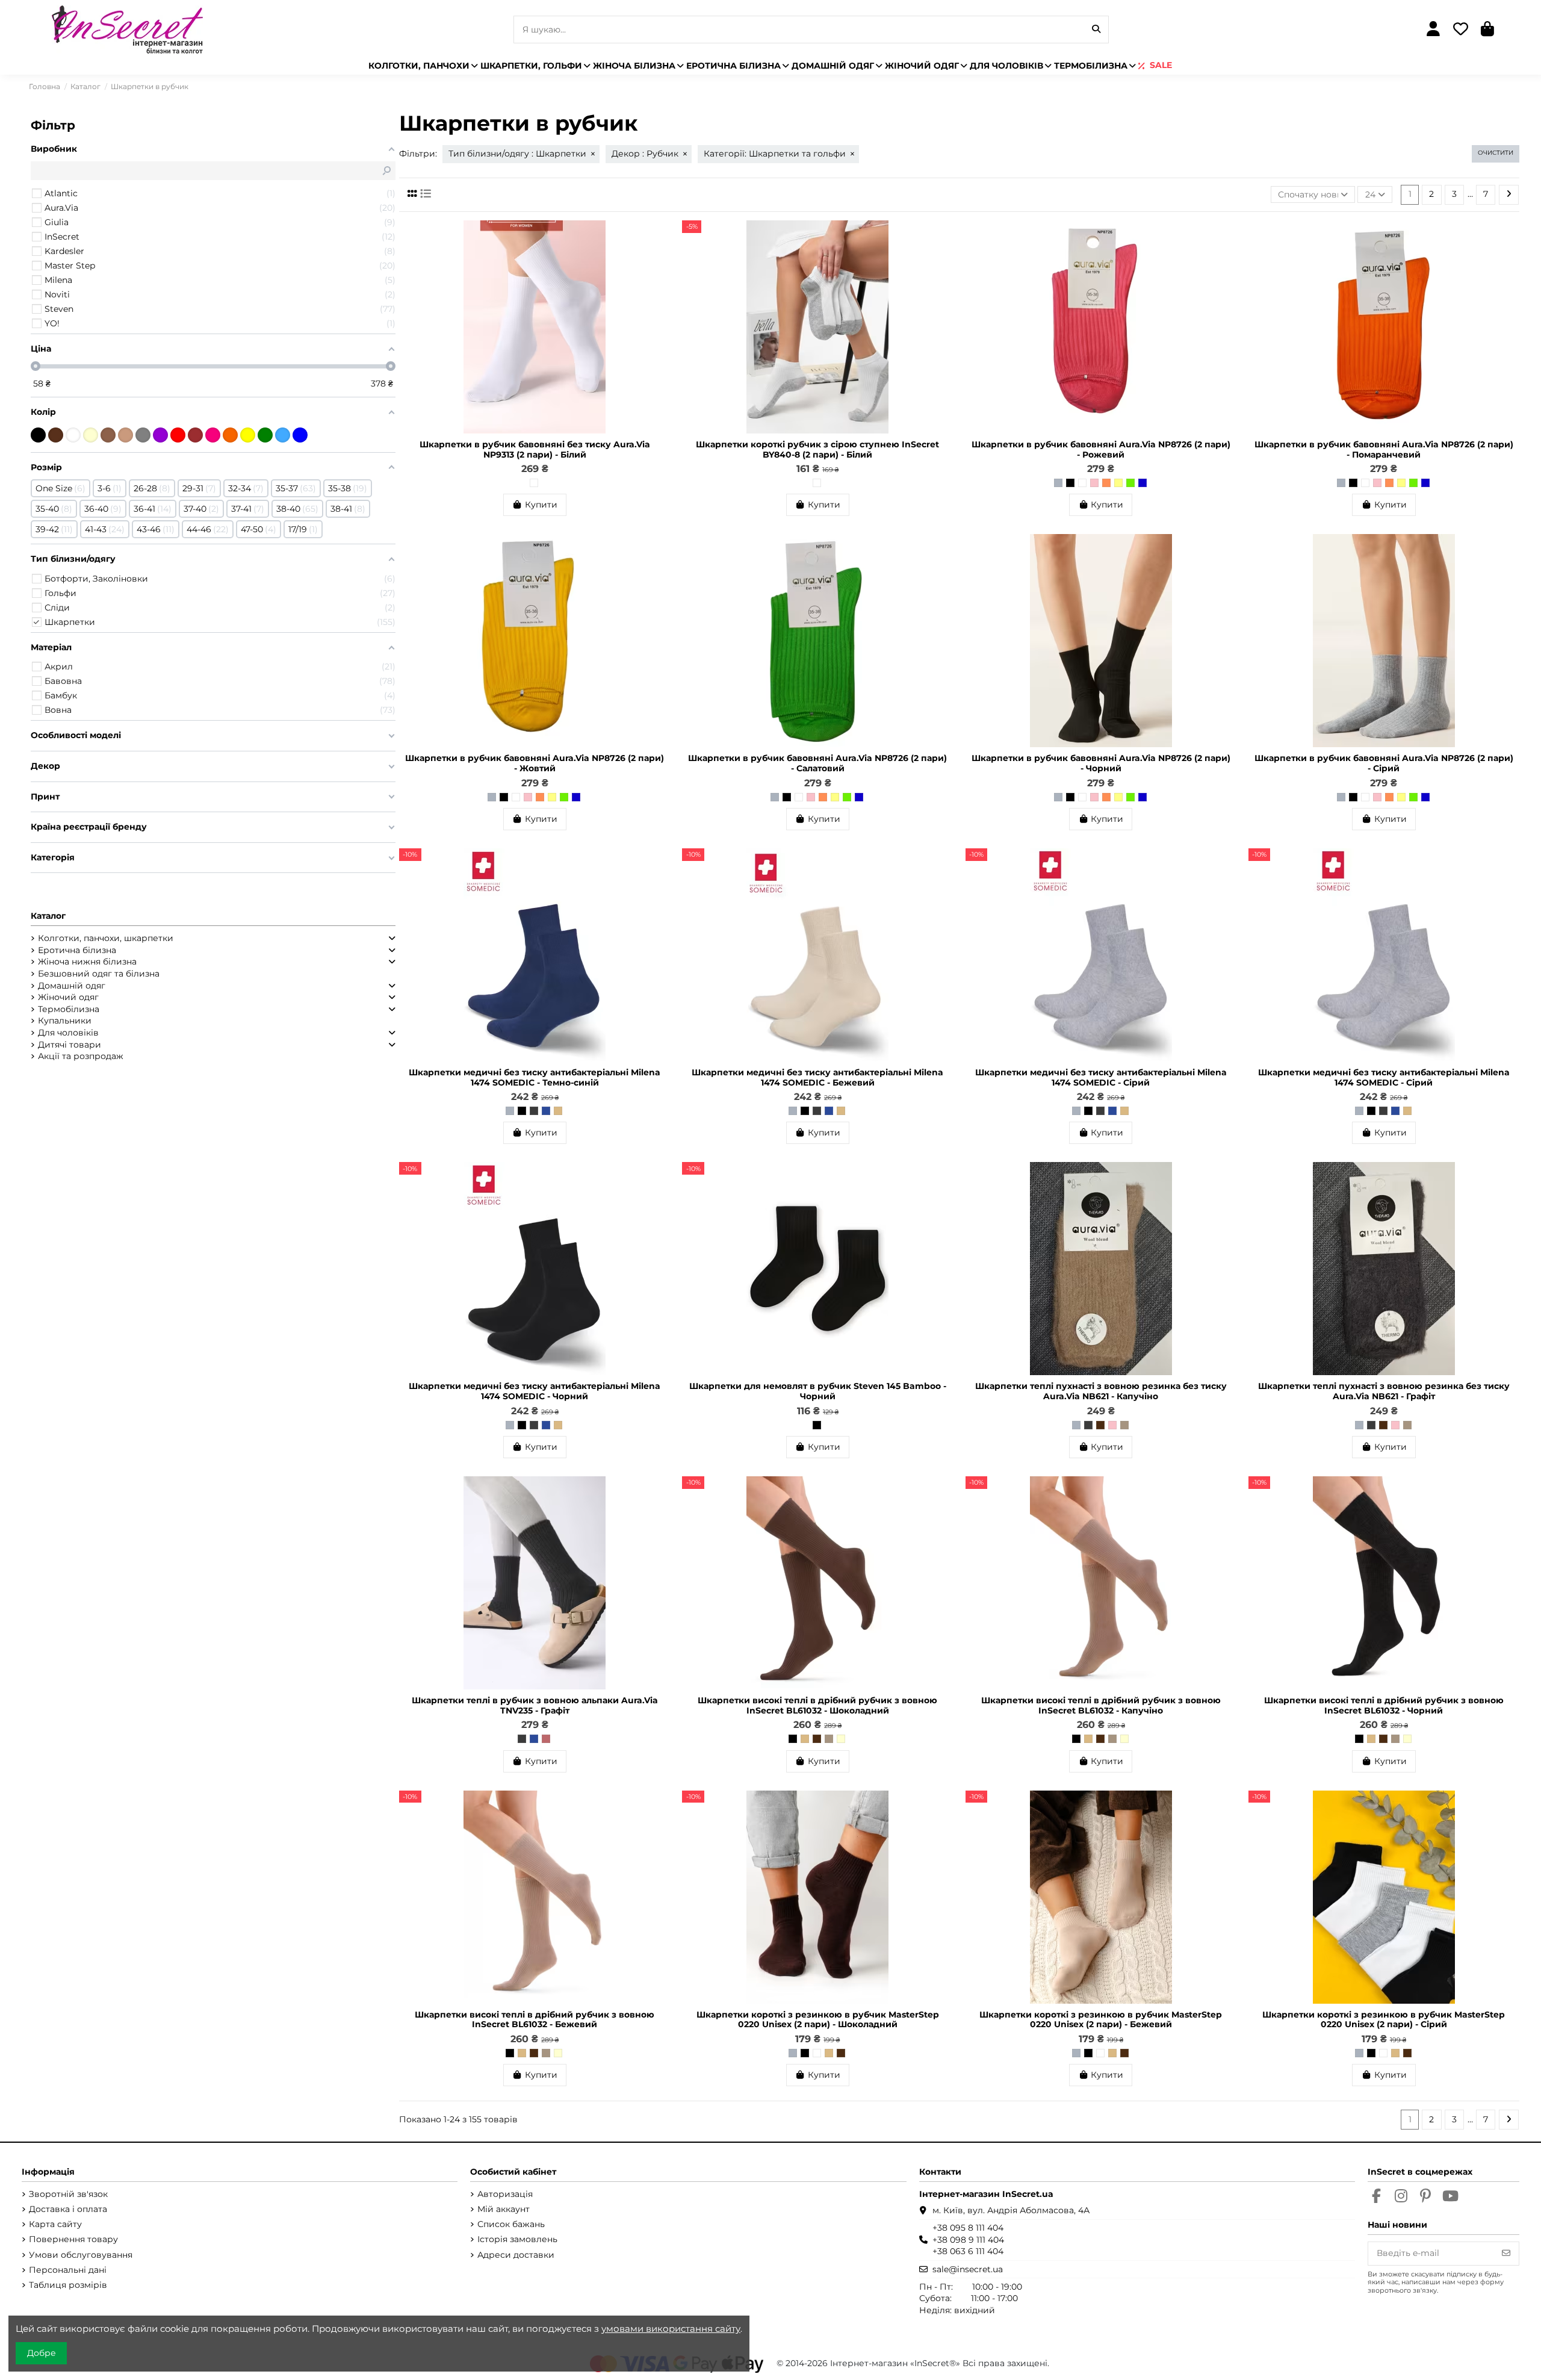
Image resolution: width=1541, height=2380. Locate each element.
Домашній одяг (72, 986)
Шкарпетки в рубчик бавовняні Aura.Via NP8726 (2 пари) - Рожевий (1101, 449)
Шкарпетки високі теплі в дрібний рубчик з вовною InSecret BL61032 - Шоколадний (817, 1705)
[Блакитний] (283, 435)
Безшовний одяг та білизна (99, 974)
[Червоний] (178, 435)
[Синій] (1143, 483)
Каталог (48, 916)
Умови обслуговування (81, 2255)
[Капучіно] (1124, 1425)
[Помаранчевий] (1106, 483)
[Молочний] (841, 1739)
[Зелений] (265, 435)
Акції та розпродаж (81, 1056)
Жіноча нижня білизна (87, 962)
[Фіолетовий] (160, 435)
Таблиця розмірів (68, 2285)
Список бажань (511, 2224)
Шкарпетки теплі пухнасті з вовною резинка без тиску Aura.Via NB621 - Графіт (1384, 1391)
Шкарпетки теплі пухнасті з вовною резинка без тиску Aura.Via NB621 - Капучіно (1101, 1391)
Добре (42, 2353)
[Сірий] (1058, 483)
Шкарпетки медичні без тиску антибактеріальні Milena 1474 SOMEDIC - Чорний (535, 1391)
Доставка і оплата (68, 2209)
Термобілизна (69, 1009)
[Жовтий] (1118, 483)
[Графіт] (534, 1111)
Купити (541, 505)
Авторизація (505, 2194)
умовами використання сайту (671, 2329)
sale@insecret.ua (968, 2269)
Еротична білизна (77, 950)
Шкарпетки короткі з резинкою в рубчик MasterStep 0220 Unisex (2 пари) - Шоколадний (818, 2020)
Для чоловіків (68, 1033)
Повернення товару (73, 2239)
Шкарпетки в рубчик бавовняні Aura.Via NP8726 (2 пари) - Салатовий (817, 763)
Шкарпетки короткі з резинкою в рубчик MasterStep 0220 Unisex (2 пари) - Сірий (1384, 2020)
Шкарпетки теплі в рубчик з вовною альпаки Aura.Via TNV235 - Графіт (535, 1705)
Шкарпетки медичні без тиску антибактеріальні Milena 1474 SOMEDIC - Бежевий (817, 1077)
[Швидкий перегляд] (660, 259)
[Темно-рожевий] (546, 1739)
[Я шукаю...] (1096, 29)
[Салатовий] (1130, 483)
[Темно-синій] (546, 1111)
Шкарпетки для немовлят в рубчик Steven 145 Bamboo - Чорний (818, 1391)
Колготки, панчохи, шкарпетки (106, 938)
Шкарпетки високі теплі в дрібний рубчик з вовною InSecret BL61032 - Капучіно (1101, 1705)
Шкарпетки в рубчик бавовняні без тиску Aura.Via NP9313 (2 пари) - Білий (535, 449)
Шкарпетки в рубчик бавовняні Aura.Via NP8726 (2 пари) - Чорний (1101, 763)
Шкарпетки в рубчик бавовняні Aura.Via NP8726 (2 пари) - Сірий (1384, 763)
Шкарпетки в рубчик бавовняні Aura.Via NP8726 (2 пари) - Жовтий (535, 763)
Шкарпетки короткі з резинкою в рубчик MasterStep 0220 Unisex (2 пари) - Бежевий (1101, 2020)
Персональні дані (68, 2270)
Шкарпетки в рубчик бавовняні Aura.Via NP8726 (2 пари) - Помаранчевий (1384, 449)
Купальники (65, 1021)
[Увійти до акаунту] (1433, 30)
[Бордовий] (195, 435)
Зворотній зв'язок (68, 2194)
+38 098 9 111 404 (968, 2240)
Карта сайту (55, 2224)
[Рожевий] (1094, 483)
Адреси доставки (516, 2255)
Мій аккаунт (504, 2209)
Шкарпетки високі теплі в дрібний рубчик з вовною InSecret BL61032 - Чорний (1384, 1705)
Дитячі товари (70, 1045)
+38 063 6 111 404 (968, 2251)
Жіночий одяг (68, 997)
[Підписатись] (1506, 2254)
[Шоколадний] (1100, 1425)
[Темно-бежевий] (108, 435)
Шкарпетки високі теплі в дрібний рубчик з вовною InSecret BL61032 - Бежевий (535, 2020)
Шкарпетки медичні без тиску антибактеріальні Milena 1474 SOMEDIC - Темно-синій (535, 1077)
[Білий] (534, 483)
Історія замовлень (517, 2239)
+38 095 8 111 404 (968, 2228)
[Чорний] (1070, 483)
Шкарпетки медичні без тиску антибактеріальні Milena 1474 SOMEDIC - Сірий (1101, 1077)
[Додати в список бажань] (660, 238)
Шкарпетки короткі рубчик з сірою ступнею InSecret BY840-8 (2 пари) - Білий (817, 449)
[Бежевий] (558, 1111)
